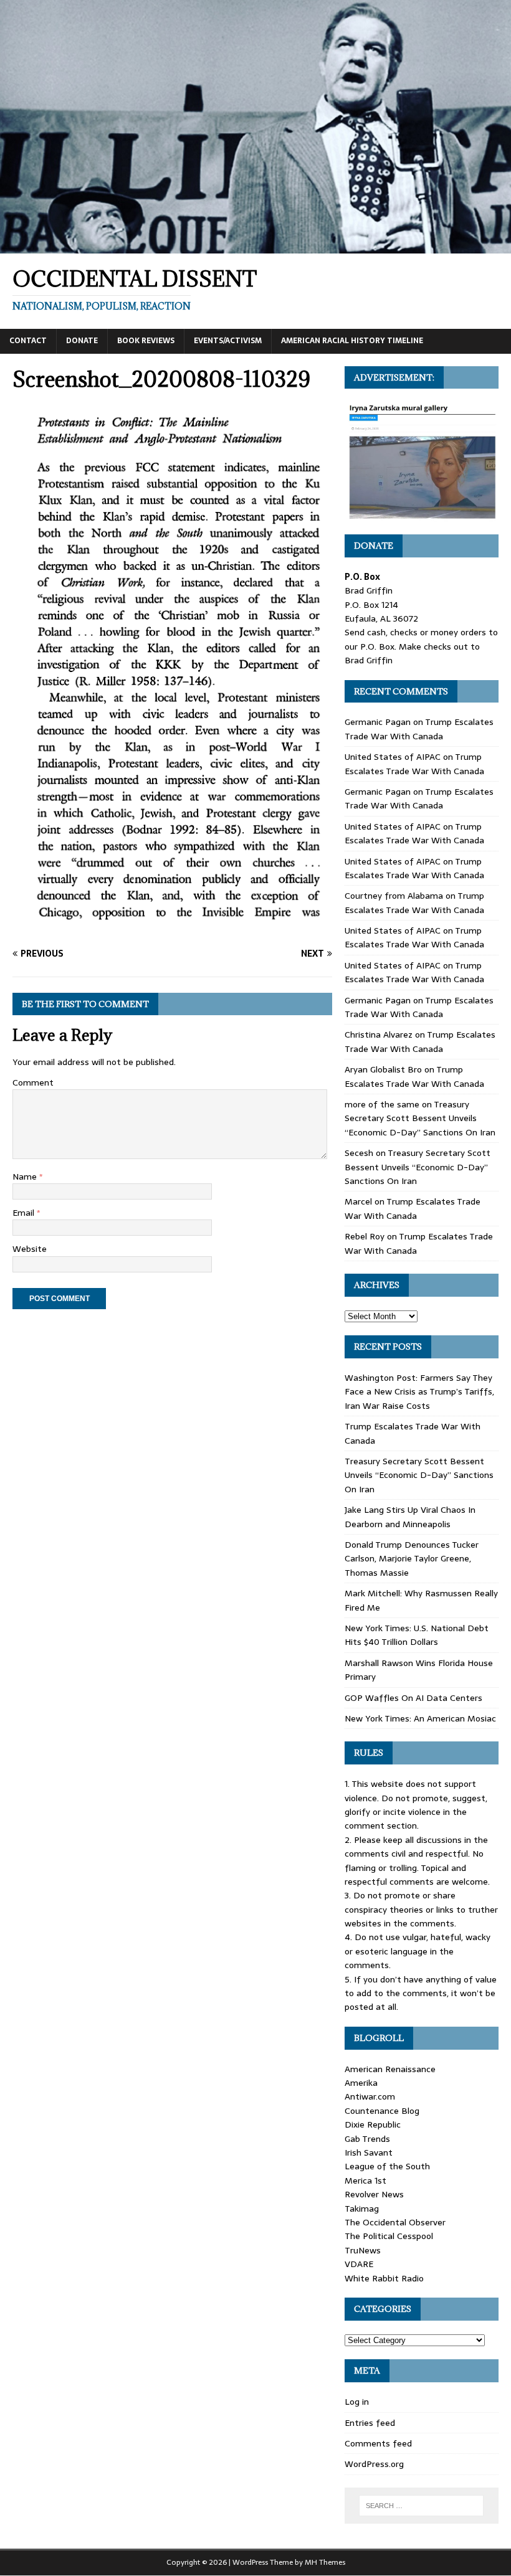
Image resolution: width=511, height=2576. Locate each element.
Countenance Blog (382, 2111)
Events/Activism (228, 341)
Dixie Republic (373, 2124)
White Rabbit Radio (384, 2278)
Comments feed (378, 2443)
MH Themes (325, 2562)
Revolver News (374, 2194)
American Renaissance (390, 2069)
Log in (357, 2402)
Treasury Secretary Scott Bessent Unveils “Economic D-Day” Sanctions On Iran (420, 1118)
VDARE (359, 2264)
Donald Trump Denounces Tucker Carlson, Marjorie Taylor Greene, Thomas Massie (412, 1559)
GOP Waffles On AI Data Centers (413, 1698)
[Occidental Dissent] (255, 247)
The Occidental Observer (395, 2222)
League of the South (387, 2166)
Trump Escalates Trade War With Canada (419, 729)
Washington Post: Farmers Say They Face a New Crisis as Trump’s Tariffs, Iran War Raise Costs (419, 1392)
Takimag (362, 2209)
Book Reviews (146, 341)
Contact (28, 341)
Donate (82, 341)
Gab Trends (367, 2139)
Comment (33, 1082)
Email (25, 1213)
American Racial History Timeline (352, 341)
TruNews (363, 2250)
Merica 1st (365, 2181)
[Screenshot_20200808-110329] (172, 929)
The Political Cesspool (389, 2236)
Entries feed (370, 2423)
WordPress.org (374, 2464)
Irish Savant (369, 2152)
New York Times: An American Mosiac (420, 1718)
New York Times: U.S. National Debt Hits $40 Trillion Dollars (417, 1635)
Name (26, 1177)
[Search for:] (421, 2506)
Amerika (361, 2083)
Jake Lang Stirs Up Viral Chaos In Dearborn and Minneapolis (410, 1517)
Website (30, 1249)
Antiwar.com (370, 2096)
